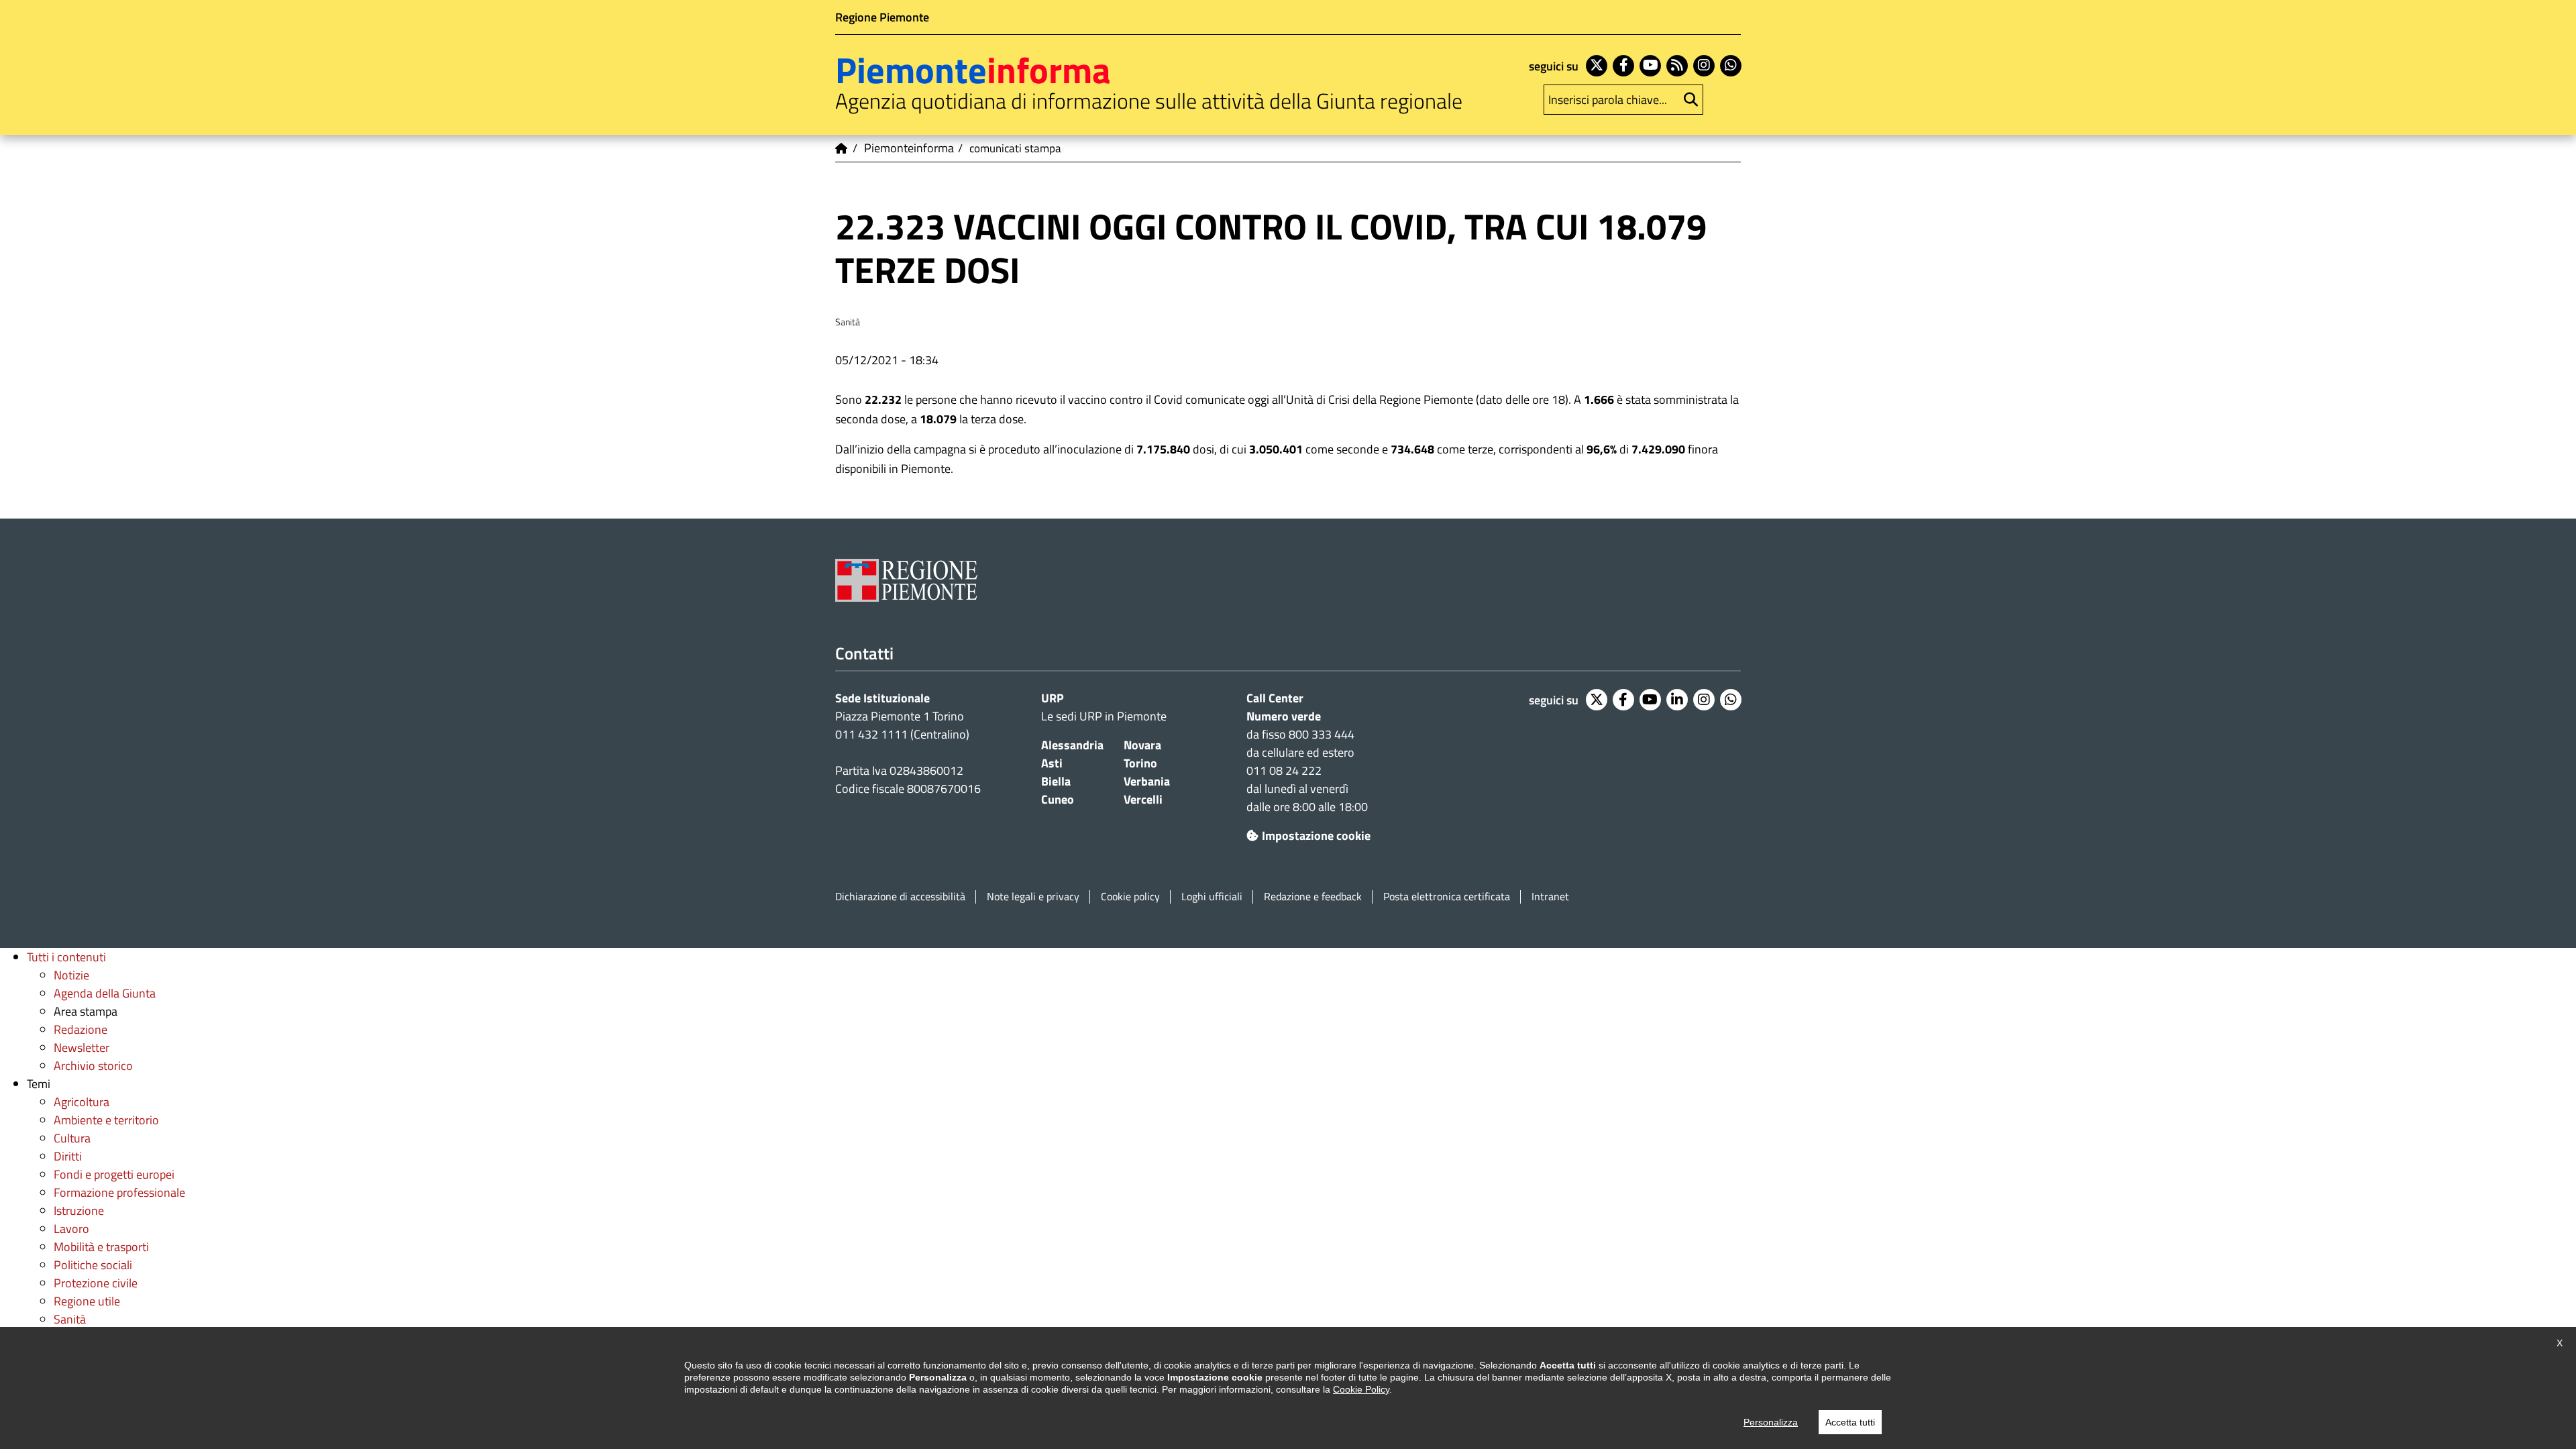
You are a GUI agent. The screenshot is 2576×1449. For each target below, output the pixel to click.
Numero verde (1284, 716)
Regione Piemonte (882, 17)
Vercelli (1143, 799)
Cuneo (1058, 799)
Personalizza (1771, 1422)
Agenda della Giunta (105, 993)
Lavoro (71, 1229)
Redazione (80, 1029)
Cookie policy (1130, 897)
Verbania (1147, 781)
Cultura (72, 1138)
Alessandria (1072, 745)
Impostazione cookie (1316, 836)
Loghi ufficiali (1212, 897)
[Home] (842, 148)
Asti (1052, 763)
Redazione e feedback (1313, 897)
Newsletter (82, 1048)
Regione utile (87, 1301)
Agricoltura (82, 1102)
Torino (1140, 763)
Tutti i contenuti (66, 957)
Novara (1142, 745)
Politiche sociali (93, 1265)
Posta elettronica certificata (1447, 897)
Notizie (71, 975)
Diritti (68, 1156)
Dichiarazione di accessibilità (900, 897)
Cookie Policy (1361, 1389)
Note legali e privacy (1033, 897)
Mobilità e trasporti (101, 1247)
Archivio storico (93, 1066)
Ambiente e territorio (106, 1120)
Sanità (70, 1319)
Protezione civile (96, 1283)
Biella (1056, 781)
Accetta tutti (1850, 1422)
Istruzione (79, 1211)
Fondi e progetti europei (114, 1174)
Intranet (1550, 897)
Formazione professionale (119, 1192)
